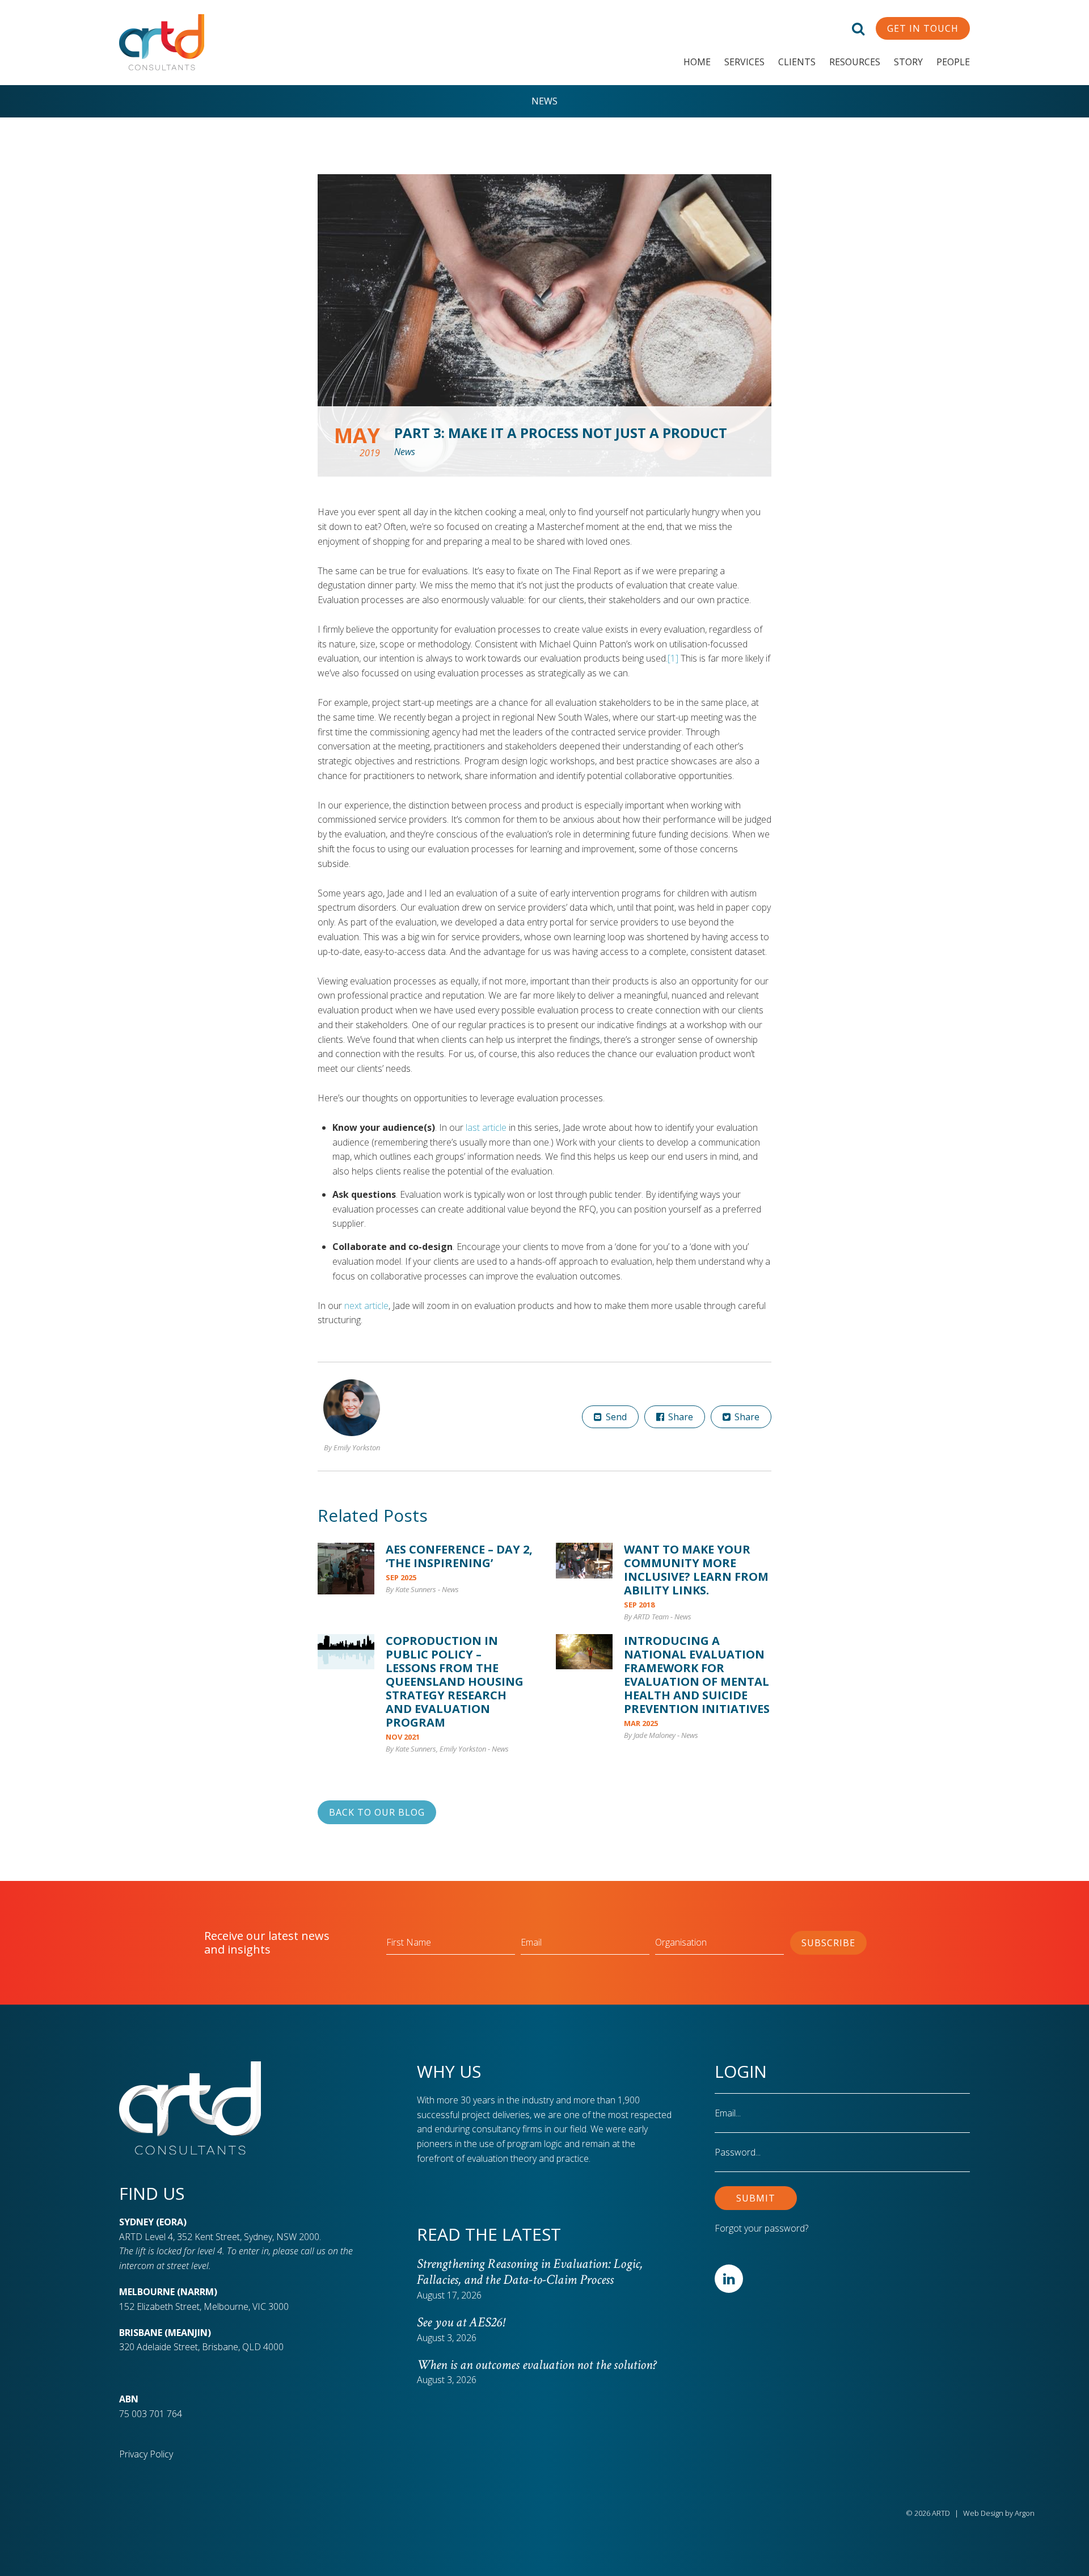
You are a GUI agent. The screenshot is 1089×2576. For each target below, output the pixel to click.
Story (908, 62)
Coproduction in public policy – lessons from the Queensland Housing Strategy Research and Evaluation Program (455, 1681)
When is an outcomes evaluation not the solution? (539, 2365)
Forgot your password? (761, 2228)
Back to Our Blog (377, 1812)
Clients (797, 62)
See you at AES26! (461, 2322)
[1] (673, 658)
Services (744, 62)
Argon (1025, 2513)
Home (697, 62)
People (953, 62)
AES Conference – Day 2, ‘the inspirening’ (459, 1556)
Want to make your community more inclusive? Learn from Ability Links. (696, 1570)
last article (486, 1127)
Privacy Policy (146, 2454)
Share (679, 1417)
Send (615, 1417)
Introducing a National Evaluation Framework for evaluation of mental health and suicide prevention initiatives (697, 1675)
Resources (855, 62)
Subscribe (828, 1943)
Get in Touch (923, 28)
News (544, 101)
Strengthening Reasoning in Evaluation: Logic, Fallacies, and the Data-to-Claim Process (530, 2272)
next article (366, 1306)
